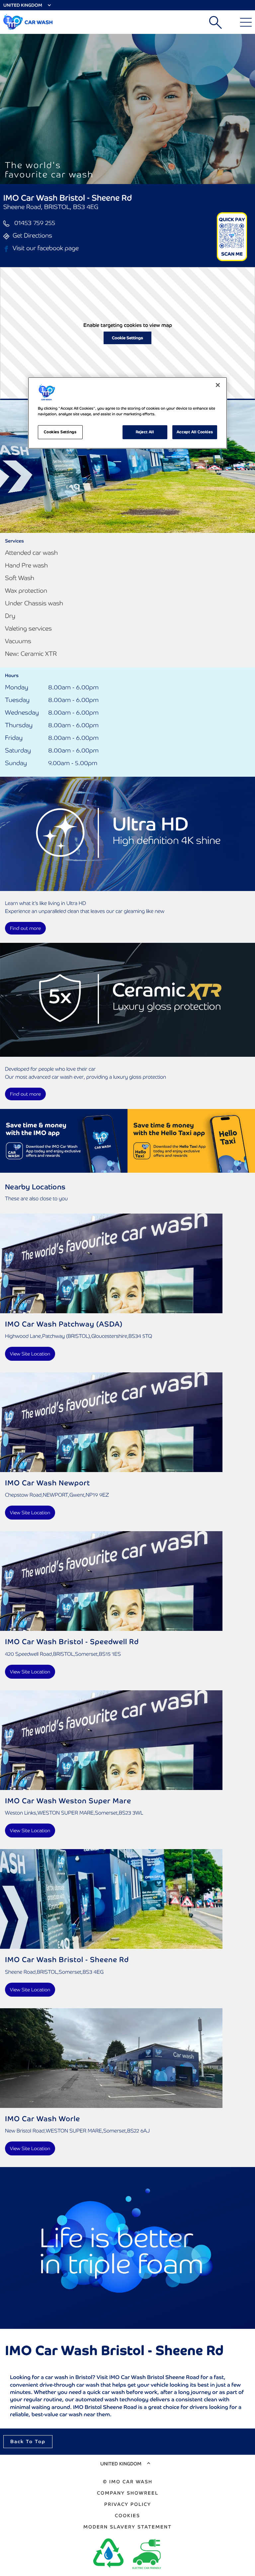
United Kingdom (23, 5)
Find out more (25, 928)
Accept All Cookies (195, 432)
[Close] (218, 385)
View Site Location (30, 1354)
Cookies (127, 2516)
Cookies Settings (60, 432)
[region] (127, 413)
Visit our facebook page (46, 248)
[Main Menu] (246, 22)
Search (215, 22)
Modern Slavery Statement (127, 2527)
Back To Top (28, 2441)
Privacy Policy (128, 2504)
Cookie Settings (127, 338)
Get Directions (32, 235)
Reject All (145, 432)
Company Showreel (128, 2493)
